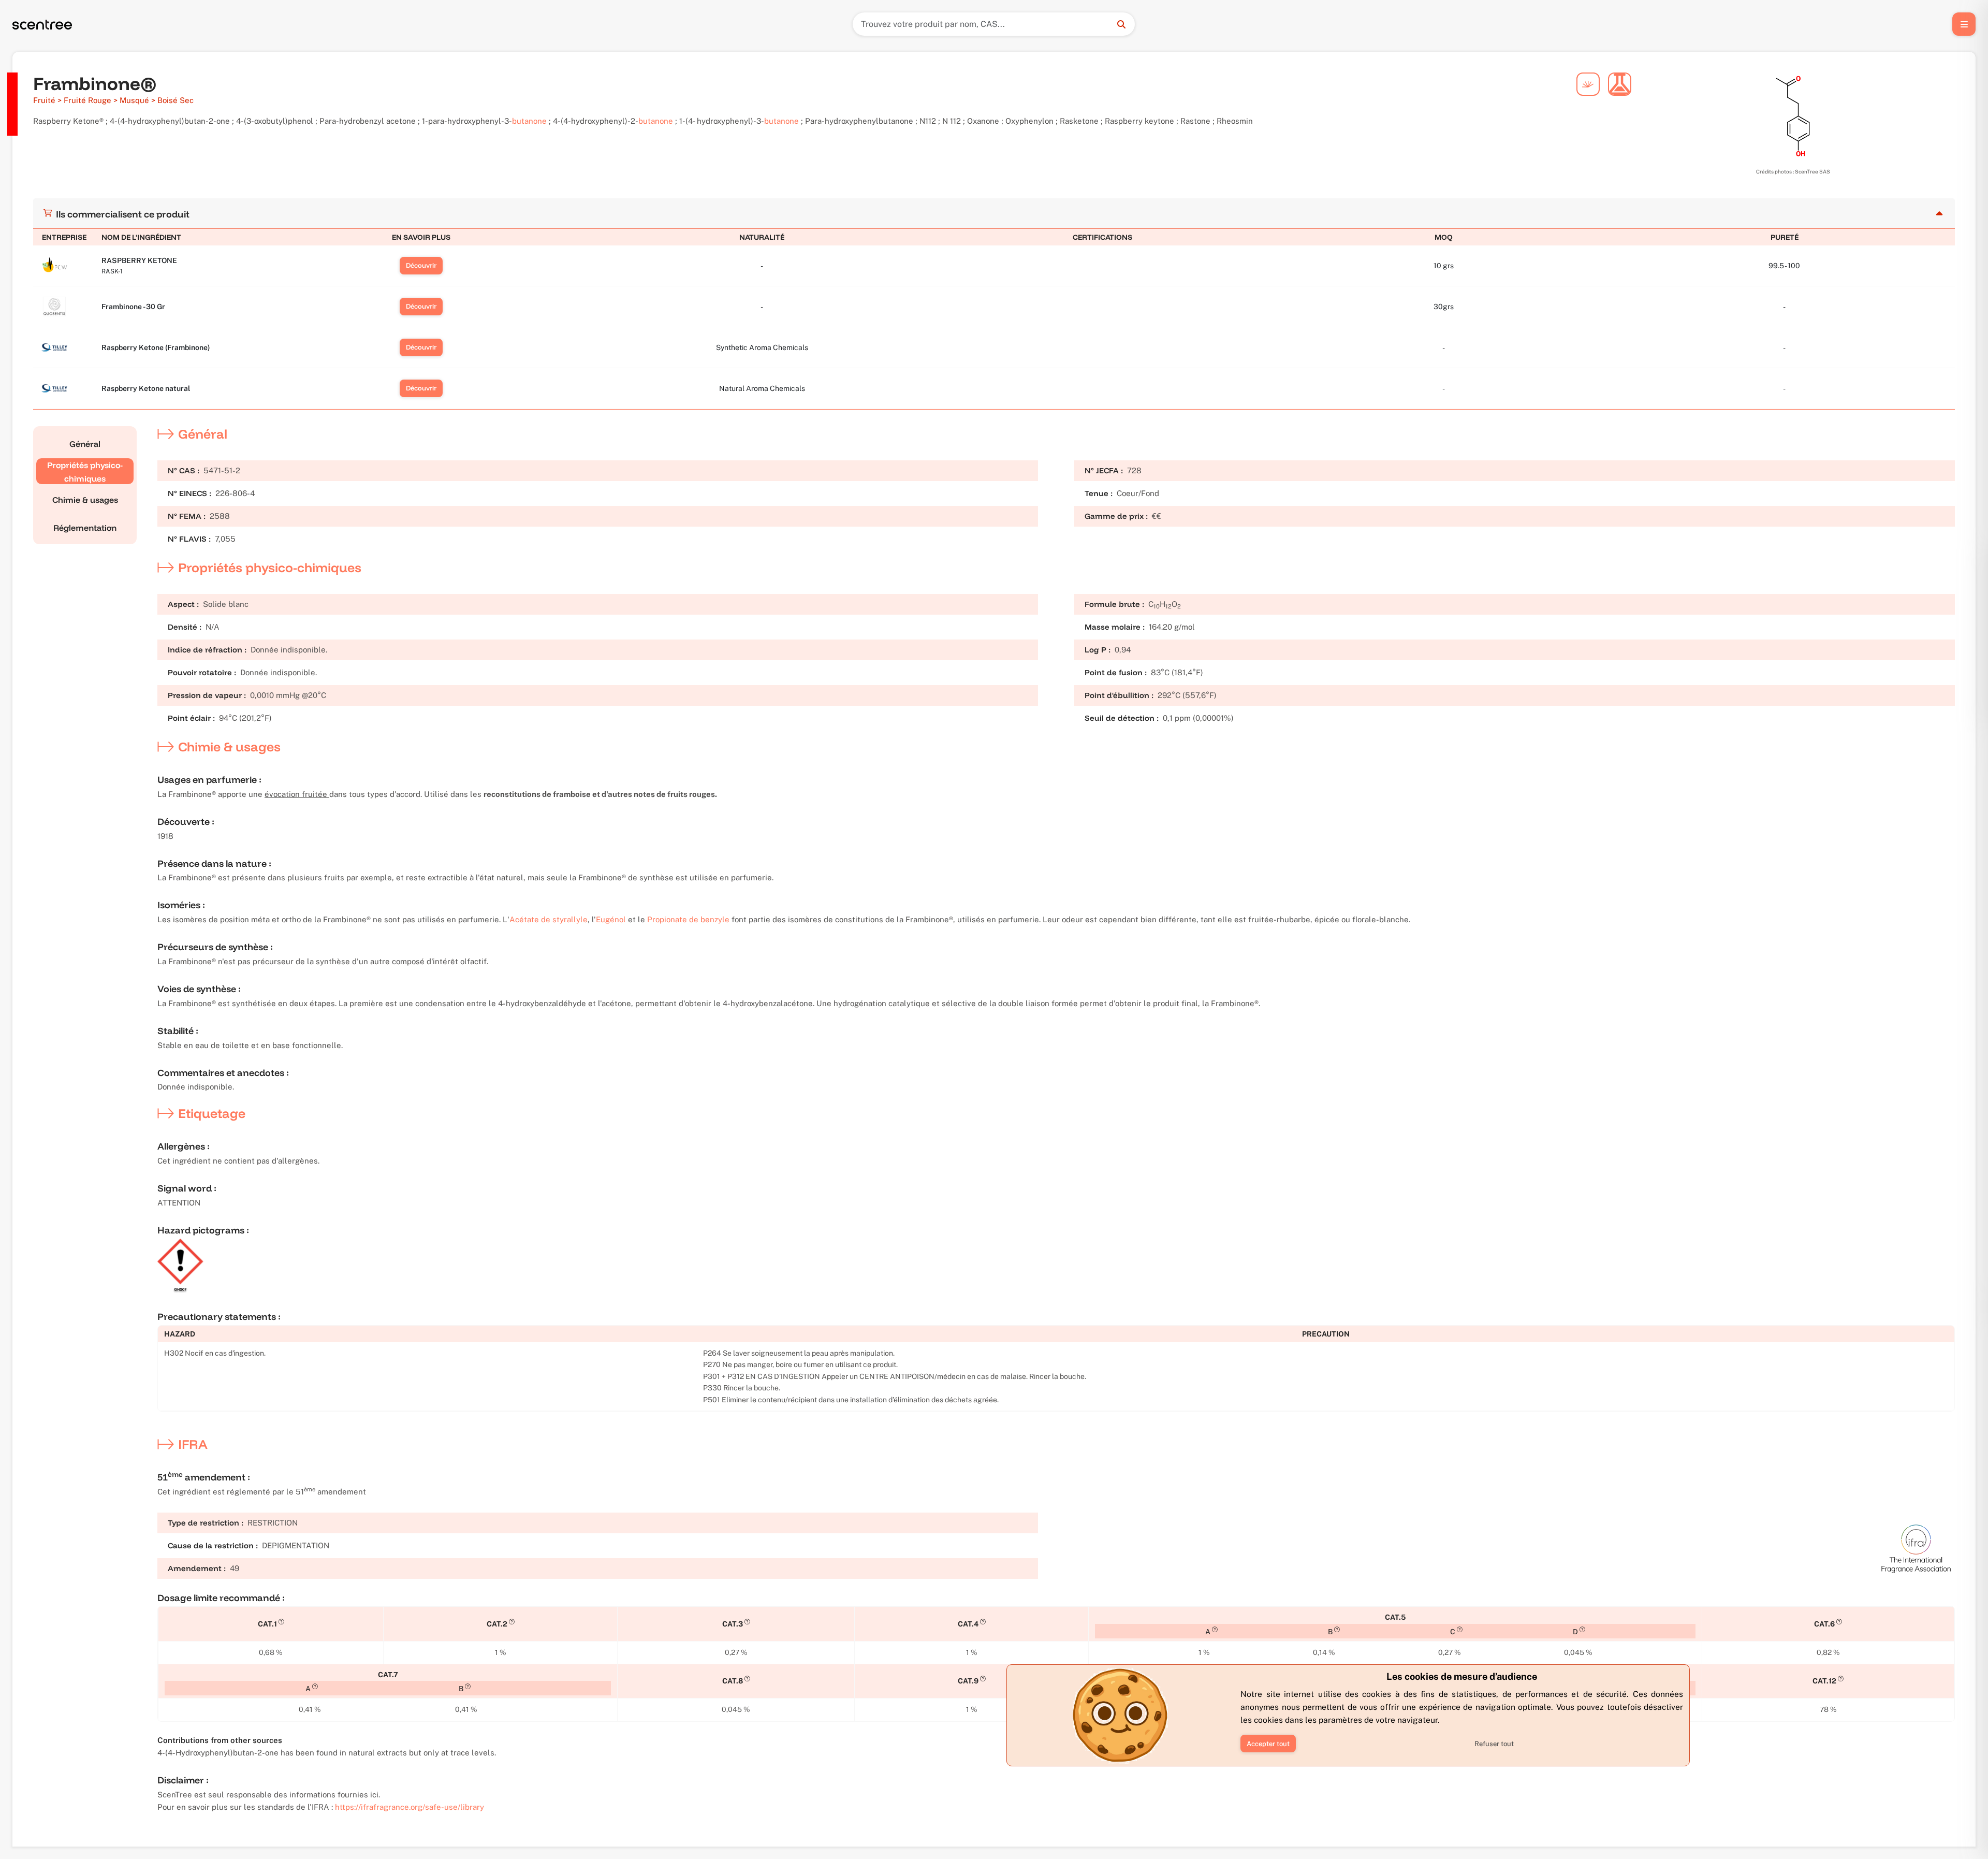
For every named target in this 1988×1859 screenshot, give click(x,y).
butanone (529, 121)
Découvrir (421, 265)
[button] (1268, 1744)
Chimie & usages (85, 500)
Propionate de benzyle (688, 919)
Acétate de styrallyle (549, 919)
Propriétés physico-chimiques (85, 472)
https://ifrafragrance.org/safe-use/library (410, 1807)
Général (85, 444)
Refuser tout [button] (1494, 1744)
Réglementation (85, 528)
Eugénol (611, 919)
